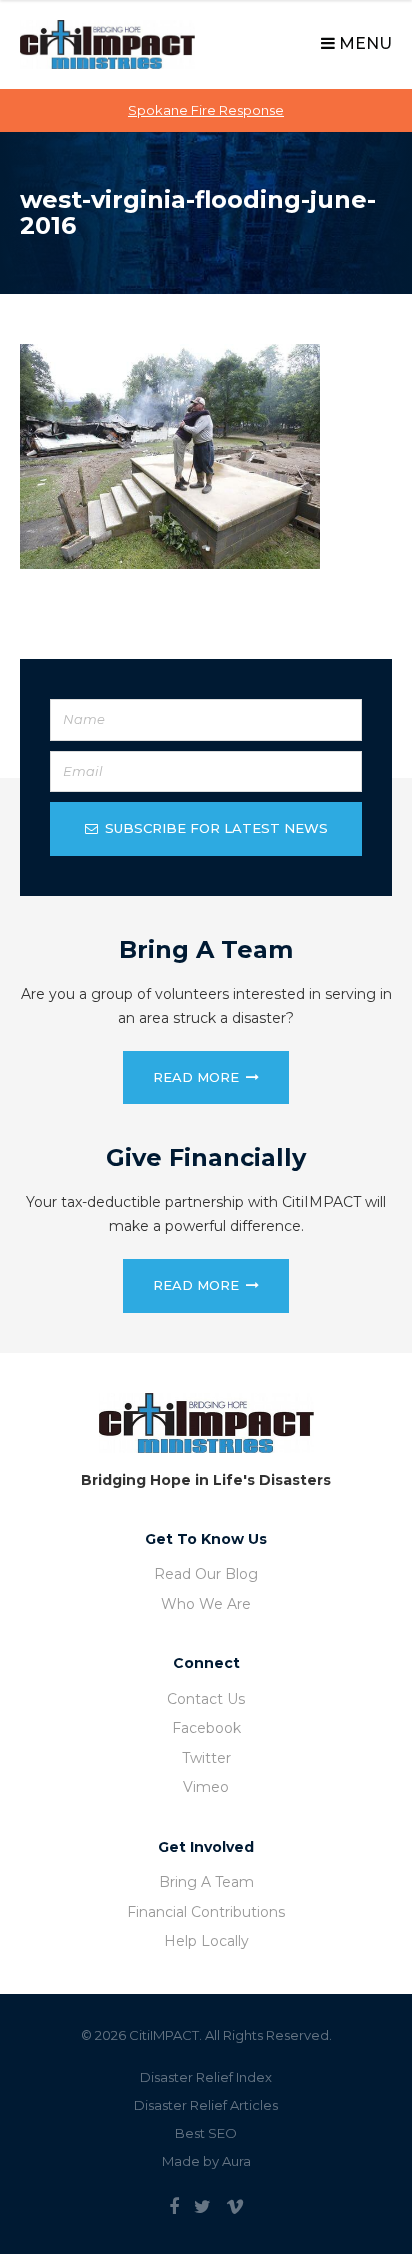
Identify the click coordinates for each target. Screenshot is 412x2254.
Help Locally (206, 1941)
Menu (363, 43)
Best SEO (206, 2133)
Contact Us (206, 1699)
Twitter (206, 1758)
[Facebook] (174, 2207)
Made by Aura (206, 2161)
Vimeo (206, 1787)
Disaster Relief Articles (206, 2105)
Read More (196, 1077)
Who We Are (206, 1604)
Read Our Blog (206, 1574)
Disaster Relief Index (206, 2077)
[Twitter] (202, 2207)
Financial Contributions (206, 1912)
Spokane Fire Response (206, 110)
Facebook (206, 1728)
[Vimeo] (235, 2207)
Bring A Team (206, 1882)
